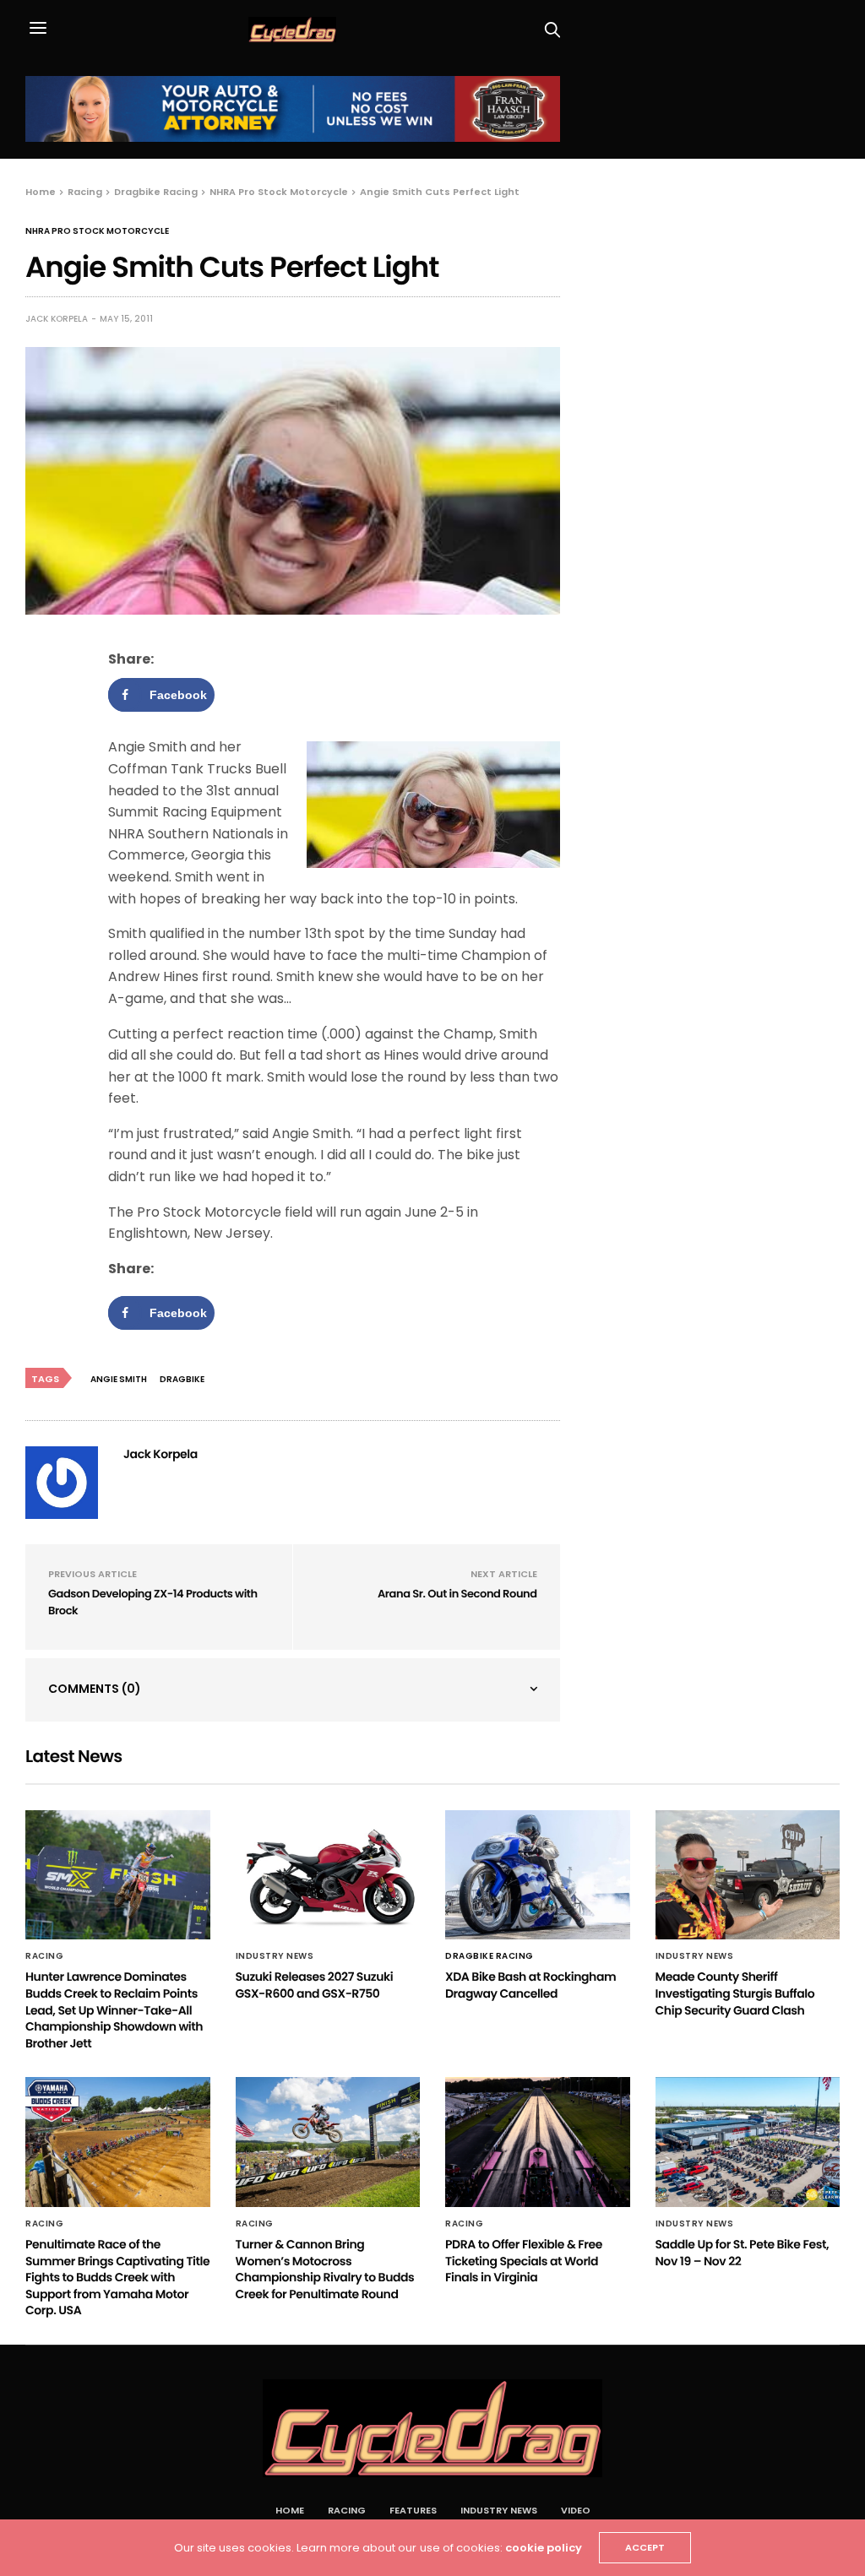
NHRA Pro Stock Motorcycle (97, 231)
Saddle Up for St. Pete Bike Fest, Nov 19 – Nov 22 (743, 2253)
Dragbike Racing (490, 1956)
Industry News (275, 1956)
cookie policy (544, 2548)
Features (413, 2510)
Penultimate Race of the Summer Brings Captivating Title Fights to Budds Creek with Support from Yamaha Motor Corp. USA (117, 2277)
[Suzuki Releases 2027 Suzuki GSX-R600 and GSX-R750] (328, 1875)
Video (576, 2510)
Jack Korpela (57, 319)
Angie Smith (119, 1379)
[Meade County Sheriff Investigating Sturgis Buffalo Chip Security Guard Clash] (748, 1875)
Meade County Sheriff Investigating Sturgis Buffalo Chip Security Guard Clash (735, 1993)
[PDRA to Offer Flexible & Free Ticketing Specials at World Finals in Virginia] (538, 2142)
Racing (44, 1956)
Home (290, 2510)
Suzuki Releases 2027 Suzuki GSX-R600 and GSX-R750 (315, 1985)
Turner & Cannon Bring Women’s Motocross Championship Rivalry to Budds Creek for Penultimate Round (325, 2269)
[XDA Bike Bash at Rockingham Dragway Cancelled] (538, 1875)
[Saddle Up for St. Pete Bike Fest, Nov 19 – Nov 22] (748, 2142)
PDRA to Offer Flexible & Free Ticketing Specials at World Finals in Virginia (524, 2261)
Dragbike (182, 1379)
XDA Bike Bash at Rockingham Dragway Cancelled (530, 1985)
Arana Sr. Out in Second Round (457, 1594)
